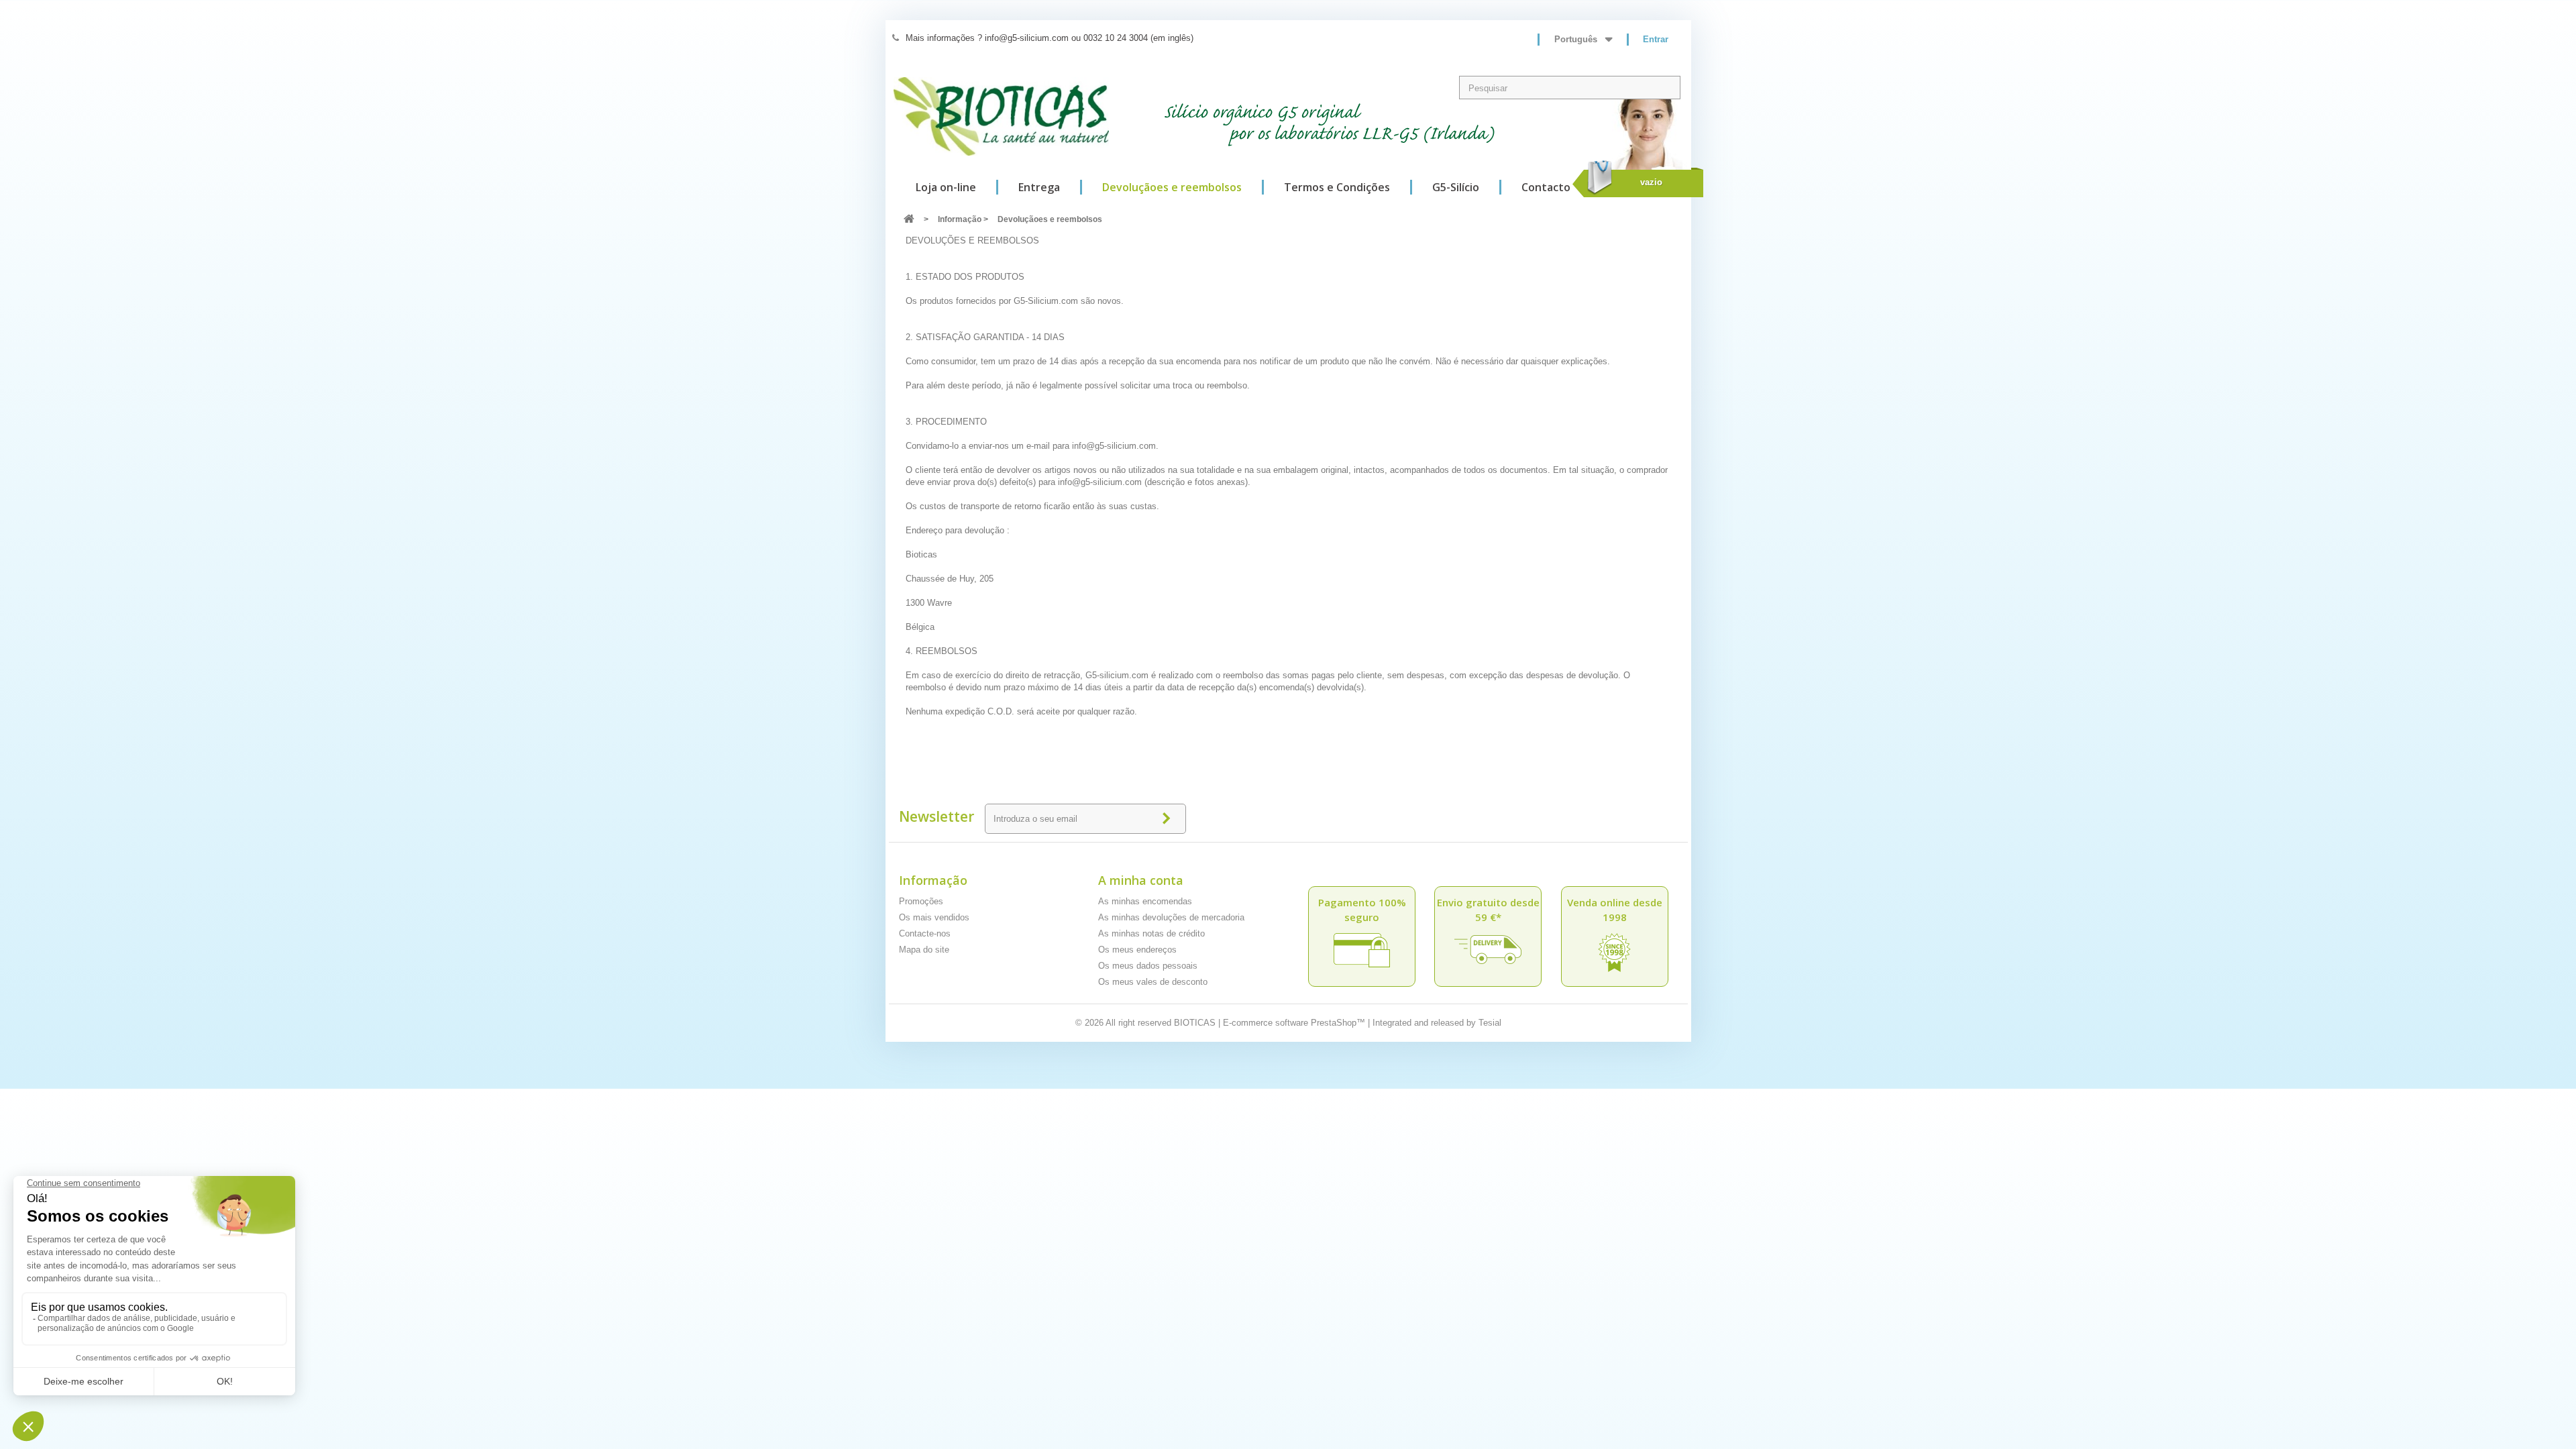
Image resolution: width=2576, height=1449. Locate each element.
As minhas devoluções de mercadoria (1171, 917)
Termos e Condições (1337, 187)
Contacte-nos (925, 933)
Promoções (921, 901)
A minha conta (1141, 880)
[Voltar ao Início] (909, 220)
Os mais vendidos (934, 917)
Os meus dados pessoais (1148, 966)
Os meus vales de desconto (1153, 982)
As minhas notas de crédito (1151, 933)
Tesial (1490, 1023)
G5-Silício (1456, 187)
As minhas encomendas (1145, 901)
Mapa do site (924, 950)
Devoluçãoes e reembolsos (1172, 187)
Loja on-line (946, 187)
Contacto (1546, 187)
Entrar (1656, 39)
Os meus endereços (1137, 950)
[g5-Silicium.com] (1001, 116)
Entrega (1039, 187)
